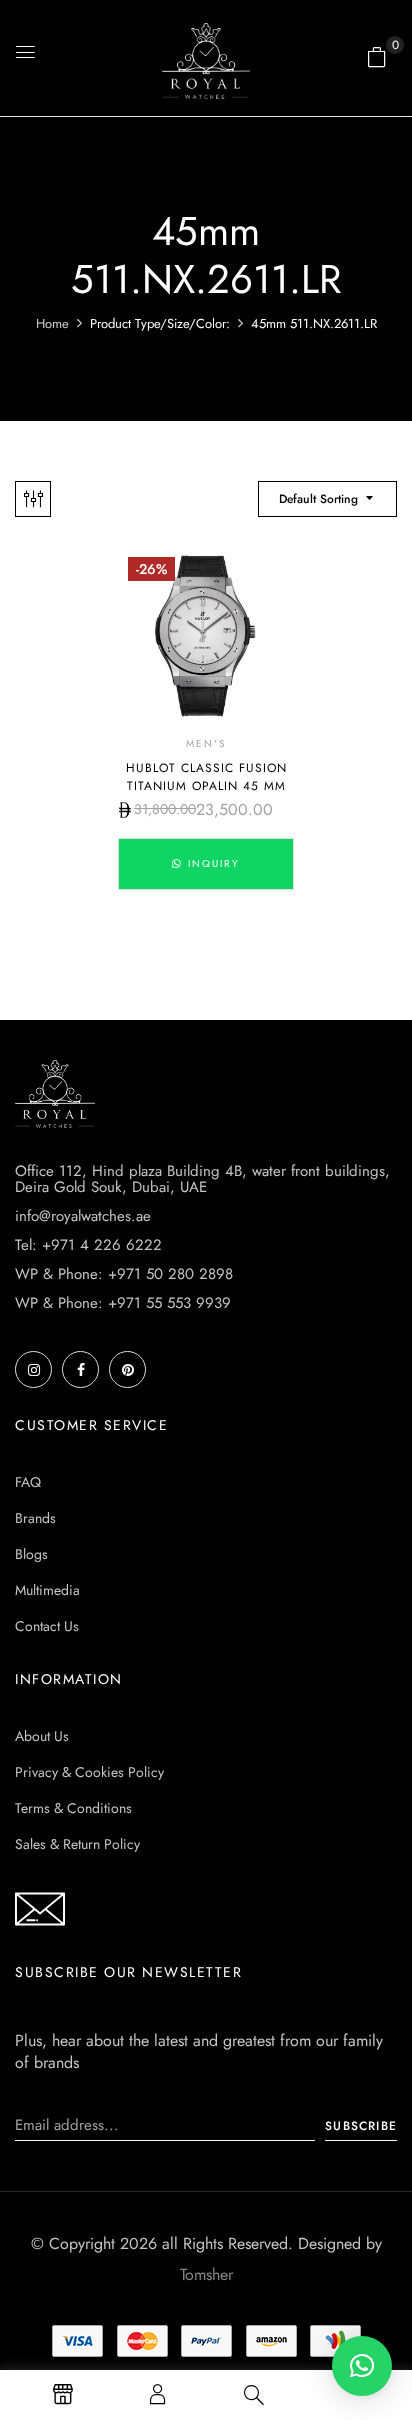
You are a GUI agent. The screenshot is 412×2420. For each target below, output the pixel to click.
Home (52, 323)
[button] (377, 57)
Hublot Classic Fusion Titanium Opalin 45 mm (206, 777)
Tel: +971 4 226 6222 (88, 1245)
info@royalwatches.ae (83, 1216)
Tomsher (206, 2274)
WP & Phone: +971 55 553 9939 (123, 1303)
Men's (206, 743)
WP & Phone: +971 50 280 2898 (124, 1274)
